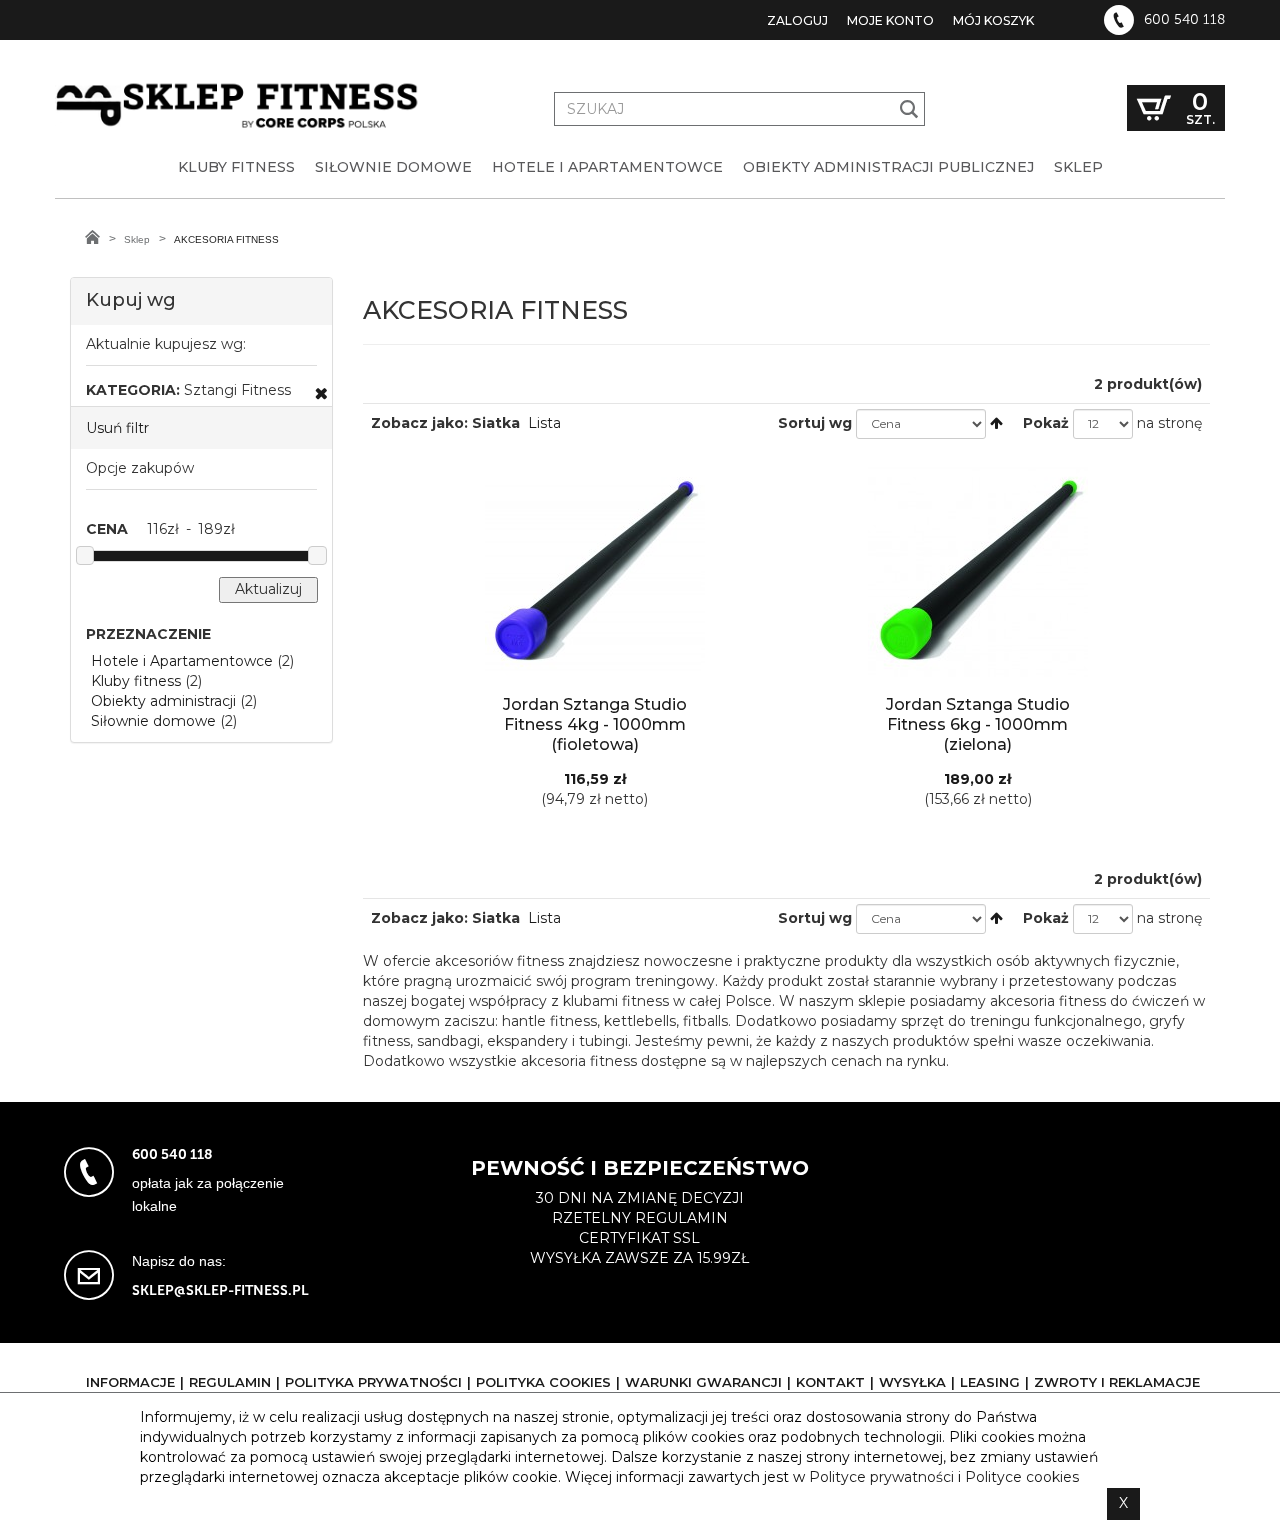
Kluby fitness (136, 681)
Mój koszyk (993, 20)
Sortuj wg (815, 423)
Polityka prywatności (373, 1382)
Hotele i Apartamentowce (182, 661)
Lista (544, 423)
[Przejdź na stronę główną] (92, 237)
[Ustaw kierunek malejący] (996, 423)
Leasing (990, 1382)
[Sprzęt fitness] (240, 88)
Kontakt (830, 1382)
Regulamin (230, 1382)
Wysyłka (912, 1382)
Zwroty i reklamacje (1117, 1382)
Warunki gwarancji (703, 1382)
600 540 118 (1184, 20)
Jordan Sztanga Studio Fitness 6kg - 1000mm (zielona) (978, 724)
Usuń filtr (117, 428)
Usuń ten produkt (321, 393)
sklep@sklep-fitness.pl (220, 1290)
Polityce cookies (1022, 1477)
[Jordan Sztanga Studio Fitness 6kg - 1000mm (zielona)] (978, 571)
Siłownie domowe (153, 721)
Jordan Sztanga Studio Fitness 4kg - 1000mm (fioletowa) (595, 724)
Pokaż (1046, 423)
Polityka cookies (543, 1382)
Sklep (137, 239)
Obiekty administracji (163, 701)
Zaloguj (797, 20)
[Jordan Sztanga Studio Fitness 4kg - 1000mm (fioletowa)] (594, 571)
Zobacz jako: (419, 423)
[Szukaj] (909, 109)
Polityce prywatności (881, 1477)
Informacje (130, 1382)
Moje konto (890, 20)
